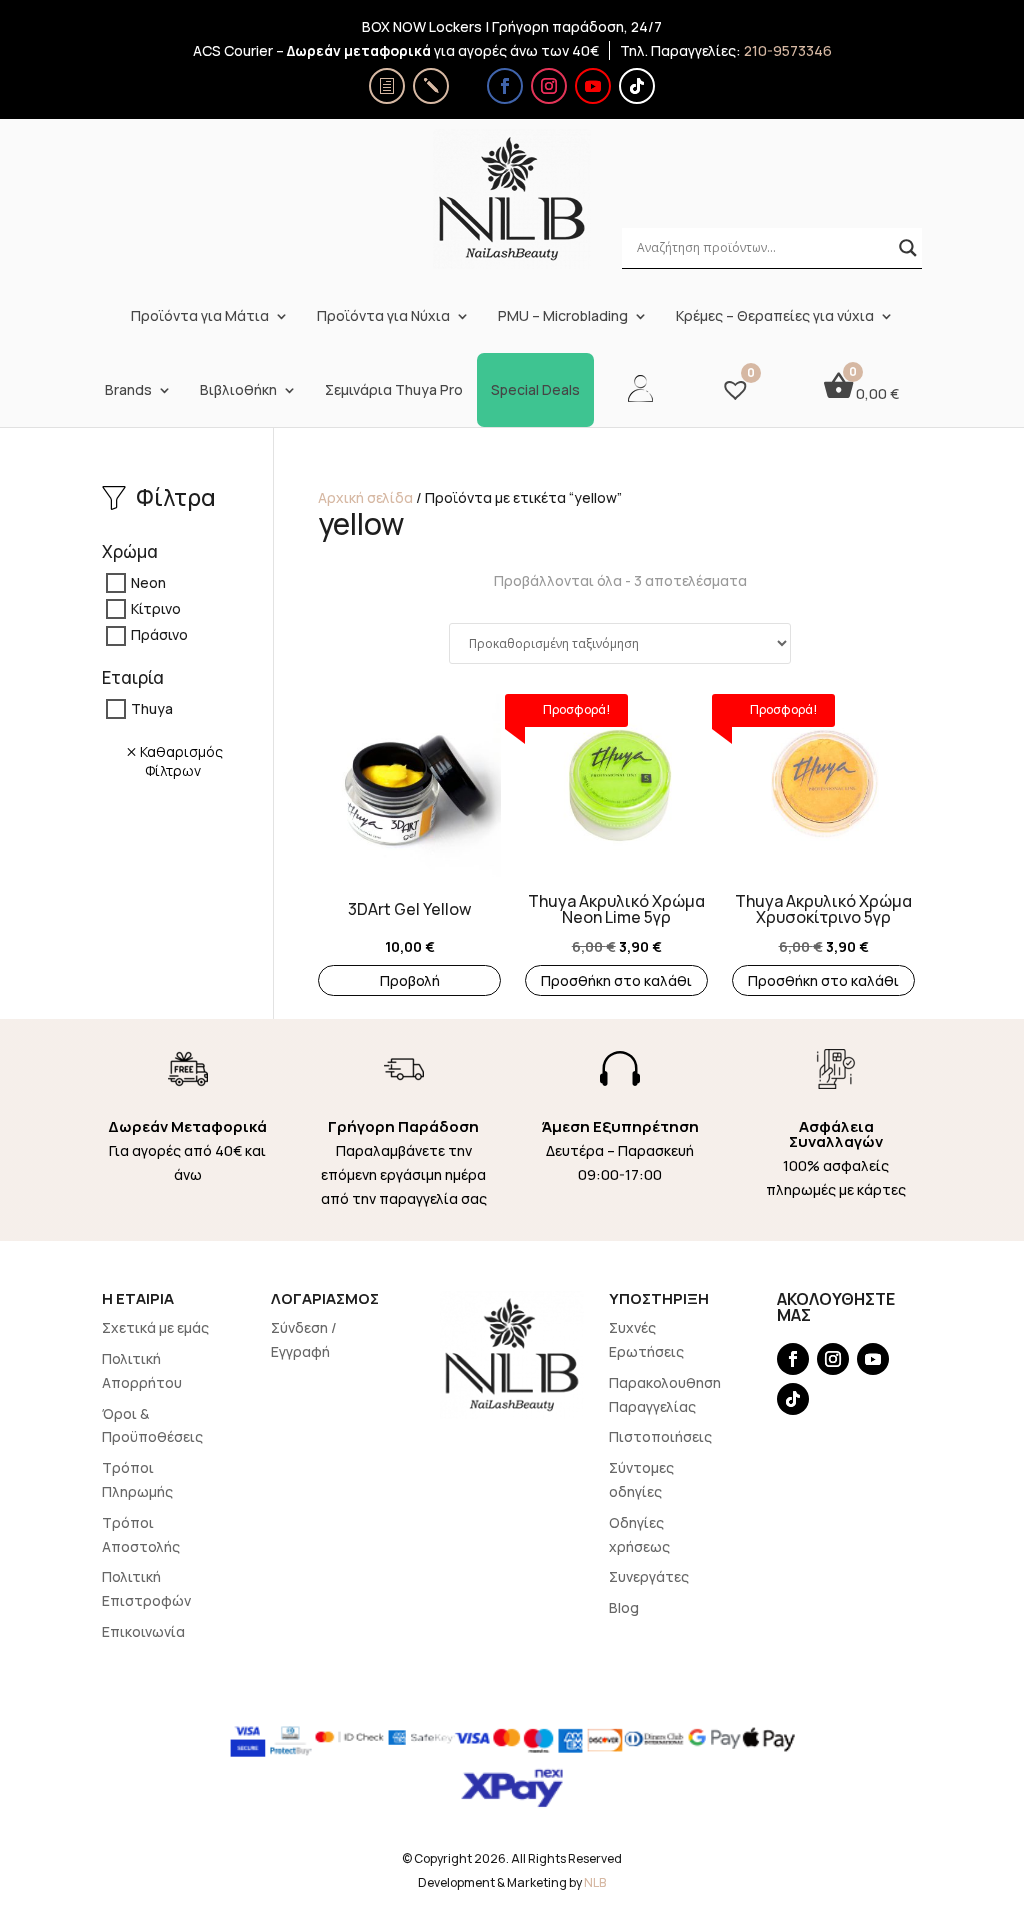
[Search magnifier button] (908, 248)
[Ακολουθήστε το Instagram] (549, 86)
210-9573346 (788, 50)
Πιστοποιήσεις (660, 1436)
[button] (328, 799)
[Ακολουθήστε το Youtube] (593, 86)
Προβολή (410, 980)
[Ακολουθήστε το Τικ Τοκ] (637, 86)
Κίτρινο (156, 608)
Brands (128, 390)
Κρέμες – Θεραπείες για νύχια (775, 316)
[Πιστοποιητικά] (387, 86)
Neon (148, 582)
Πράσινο (159, 635)
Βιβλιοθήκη (238, 390)
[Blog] (431, 86)
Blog (624, 1607)
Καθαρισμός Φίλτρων (181, 761)
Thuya (152, 708)
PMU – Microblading (563, 316)
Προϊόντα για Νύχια (383, 316)
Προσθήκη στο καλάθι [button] (616, 980)
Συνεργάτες (649, 1576)
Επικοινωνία (143, 1631)
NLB (595, 1882)
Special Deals (535, 390)
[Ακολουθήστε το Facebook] (505, 86)
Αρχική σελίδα (365, 497)
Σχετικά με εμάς (155, 1327)
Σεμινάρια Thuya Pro (394, 390)
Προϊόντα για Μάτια (200, 316)
